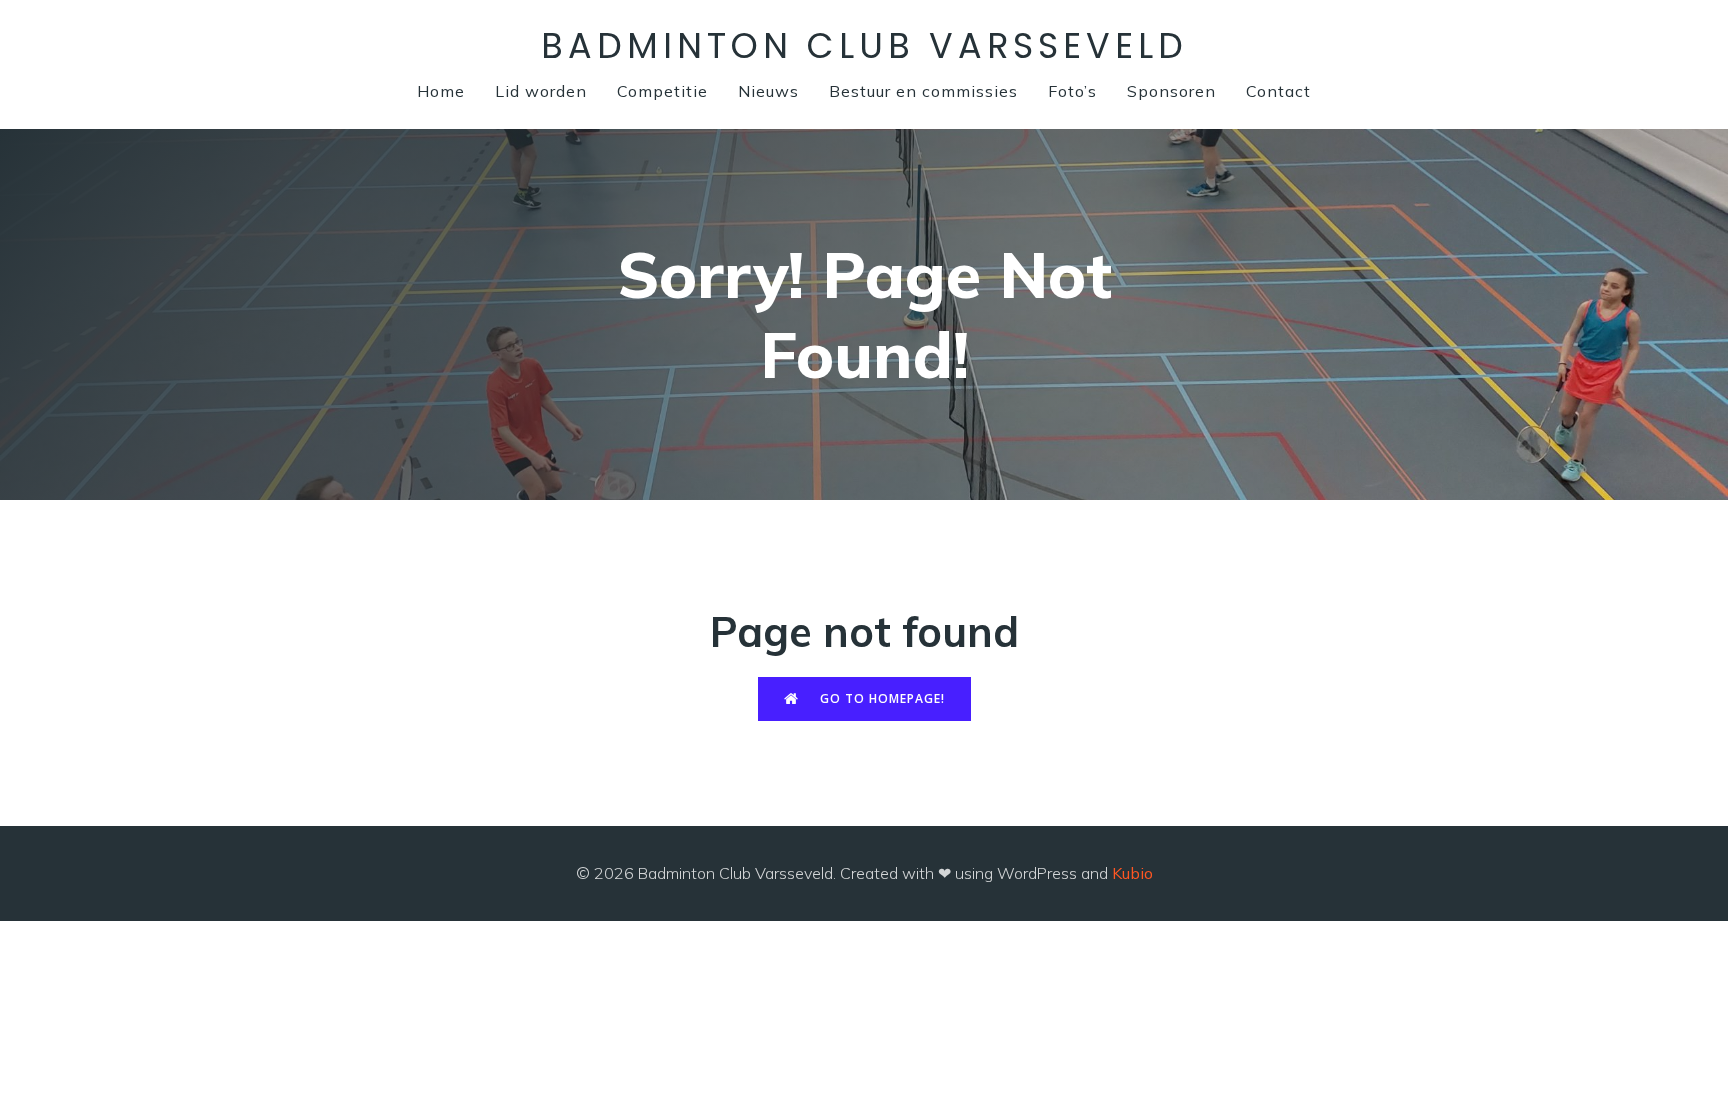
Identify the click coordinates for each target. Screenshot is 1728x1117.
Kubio (1132, 873)
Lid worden (541, 91)
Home (441, 91)
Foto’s (1072, 91)
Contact (1278, 91)
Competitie (662, 91)
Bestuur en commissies (923, 91)
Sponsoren (1171, 91)
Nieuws (768, 91)
